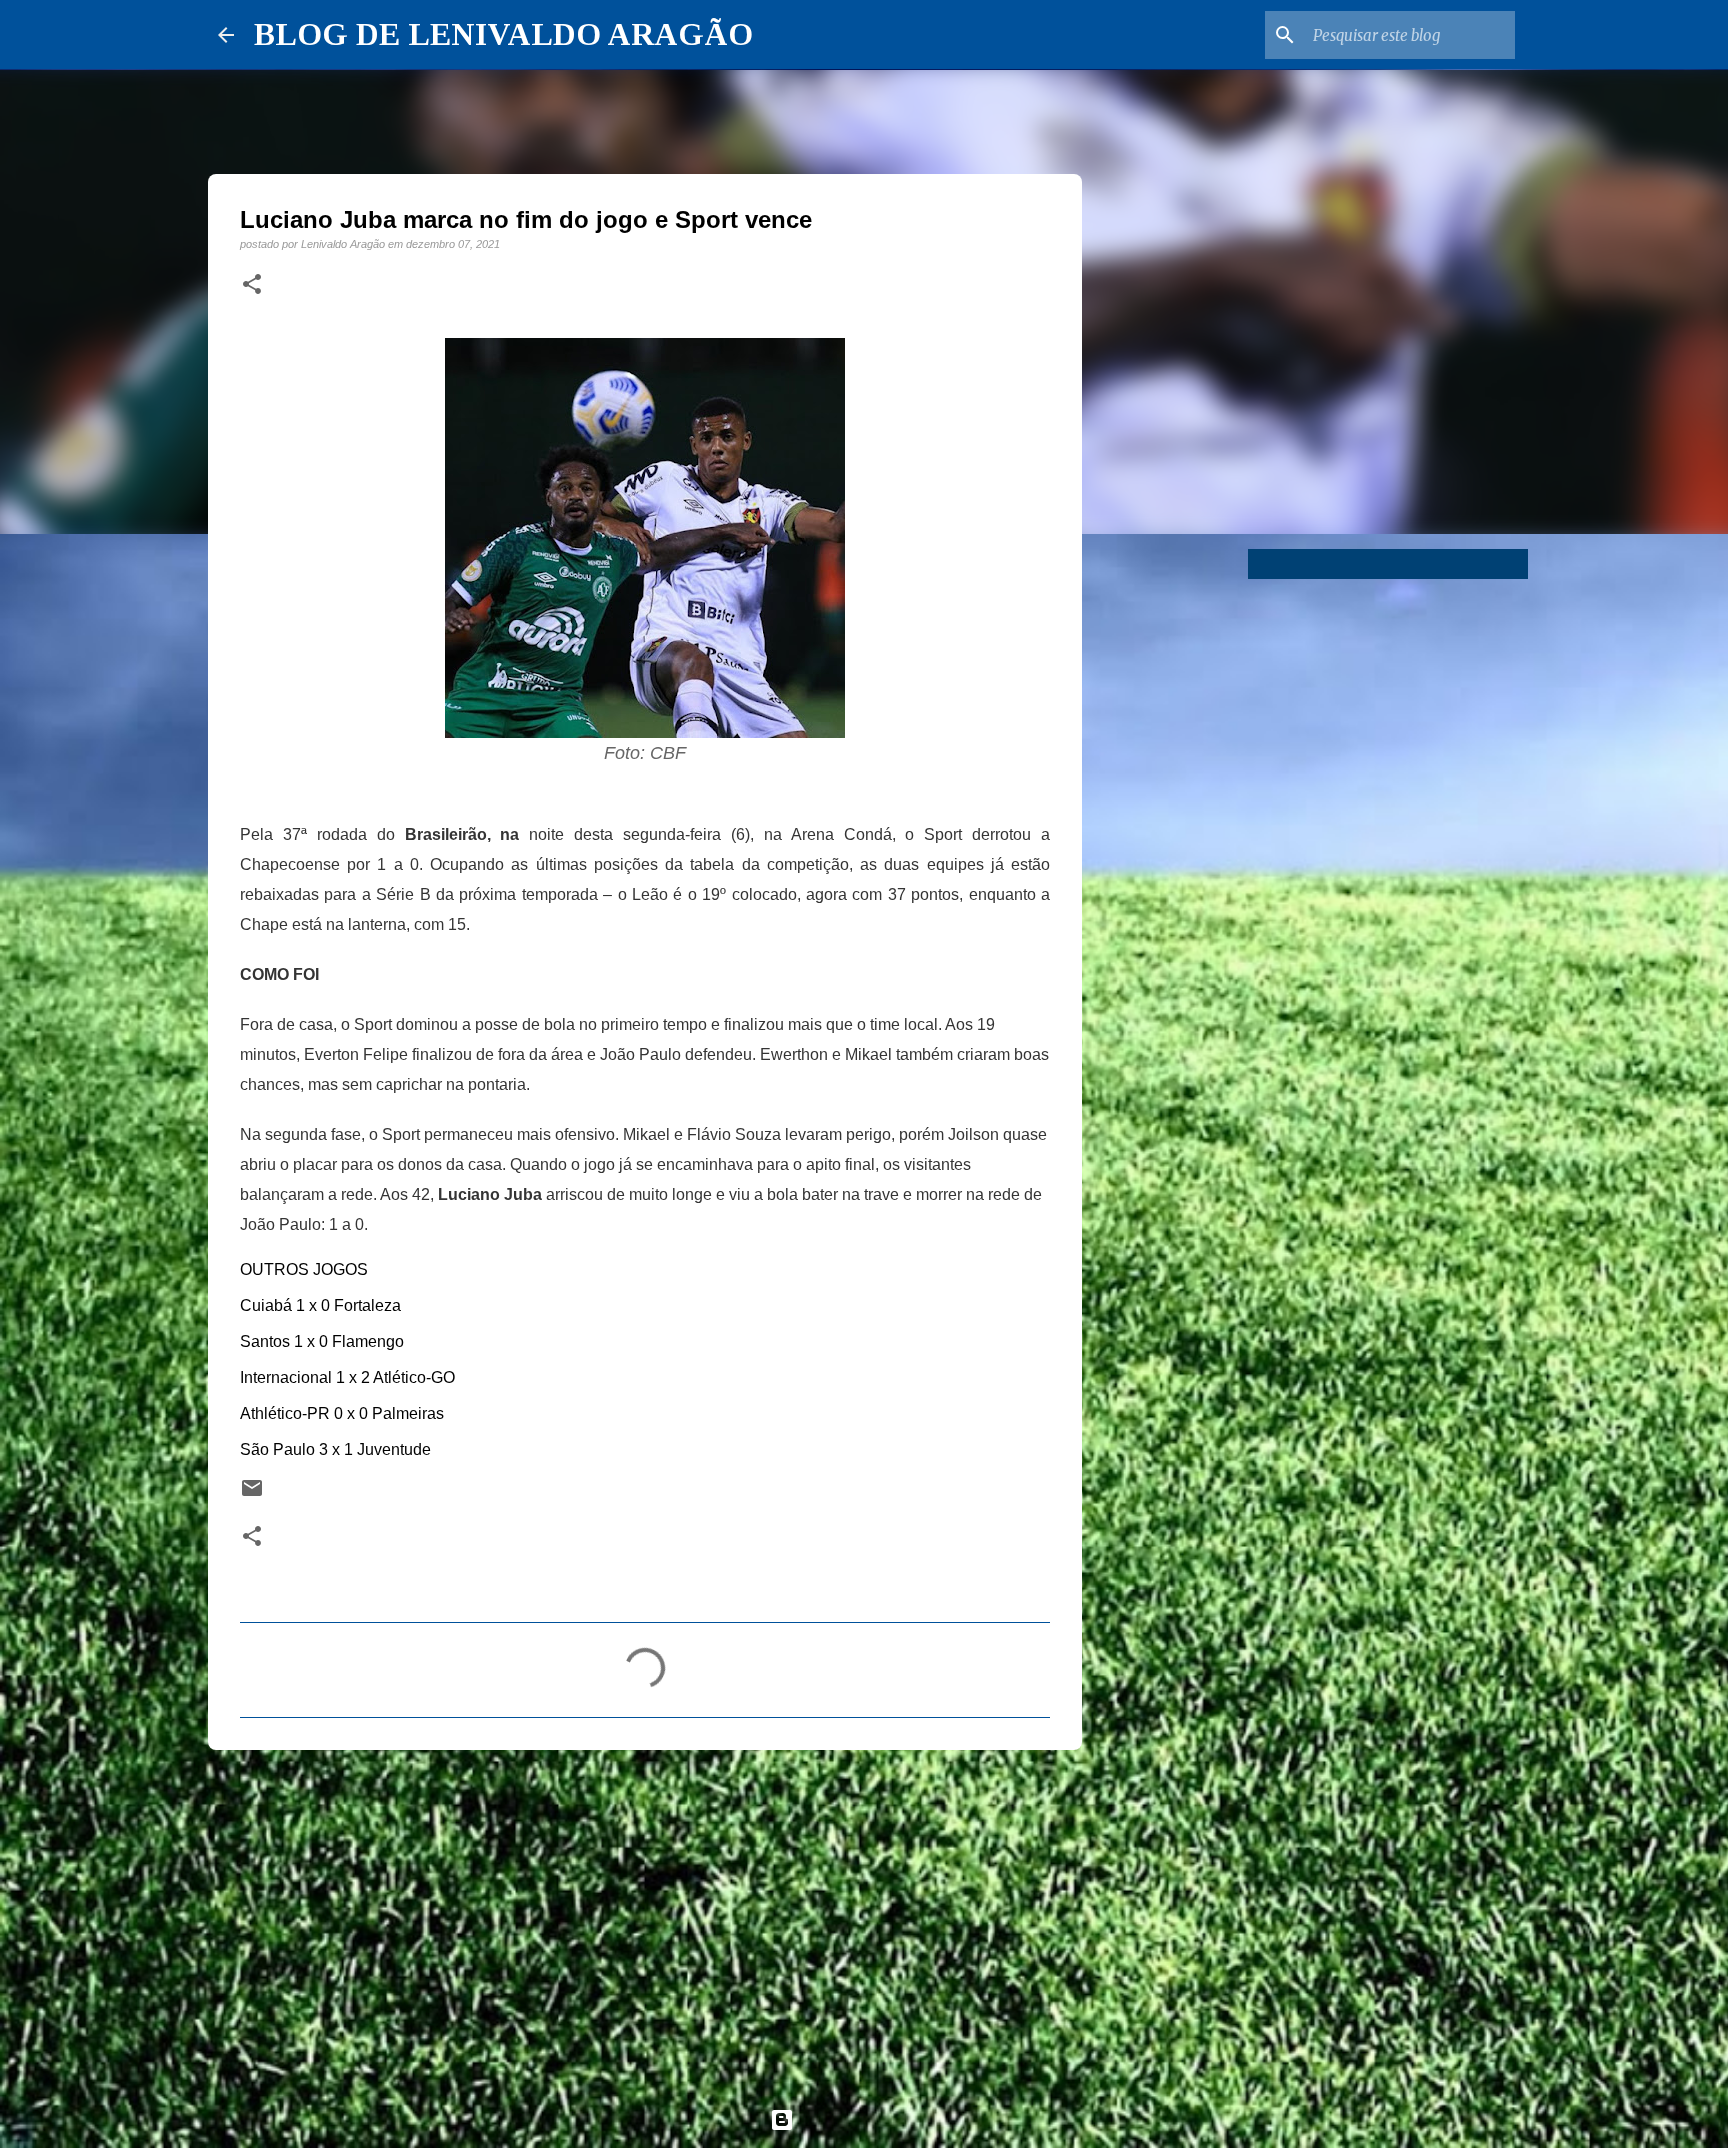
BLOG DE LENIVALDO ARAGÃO (503, 34)
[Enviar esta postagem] (252, 1494)
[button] (252, 285)
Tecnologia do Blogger (876, 2119)
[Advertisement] (645, 1920)
